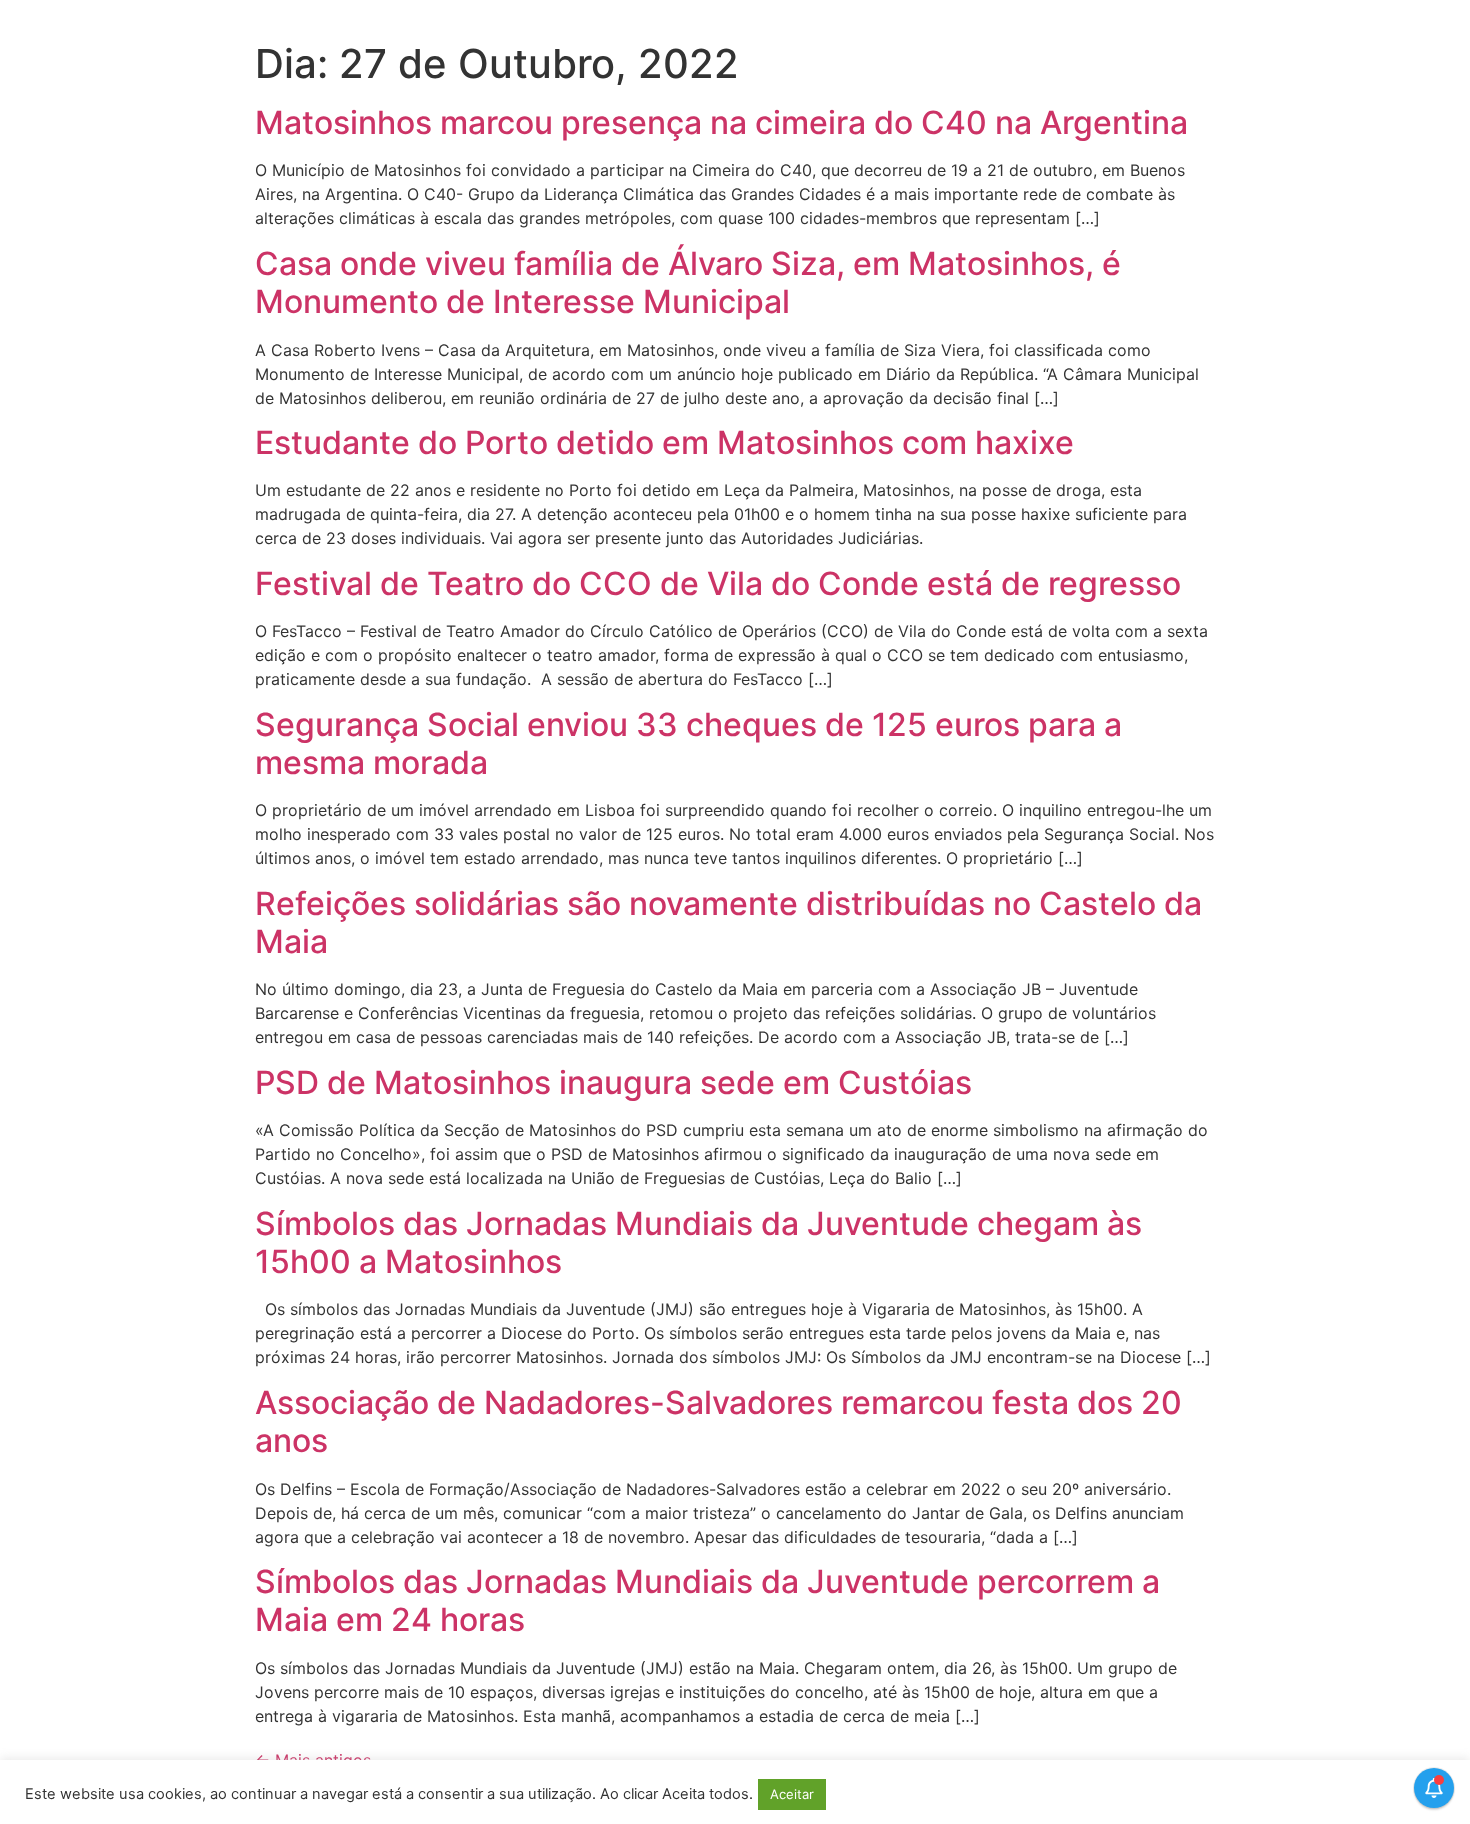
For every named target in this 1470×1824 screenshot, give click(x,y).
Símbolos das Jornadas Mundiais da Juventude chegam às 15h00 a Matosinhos (698, 1242)
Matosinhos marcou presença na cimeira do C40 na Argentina (721, 122)
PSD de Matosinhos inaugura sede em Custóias (613, 1082)
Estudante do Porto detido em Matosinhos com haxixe (664, 442)
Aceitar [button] (792, 1794)
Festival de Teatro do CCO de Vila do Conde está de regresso (718, 583)
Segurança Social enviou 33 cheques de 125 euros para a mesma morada (688, 743)
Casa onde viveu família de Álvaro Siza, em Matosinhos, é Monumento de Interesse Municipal (688, 282)
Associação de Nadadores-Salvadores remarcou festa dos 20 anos (718, 1421)
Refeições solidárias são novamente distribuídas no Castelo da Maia (728, 922)
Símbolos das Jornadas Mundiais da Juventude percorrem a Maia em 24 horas (707, 1600)
